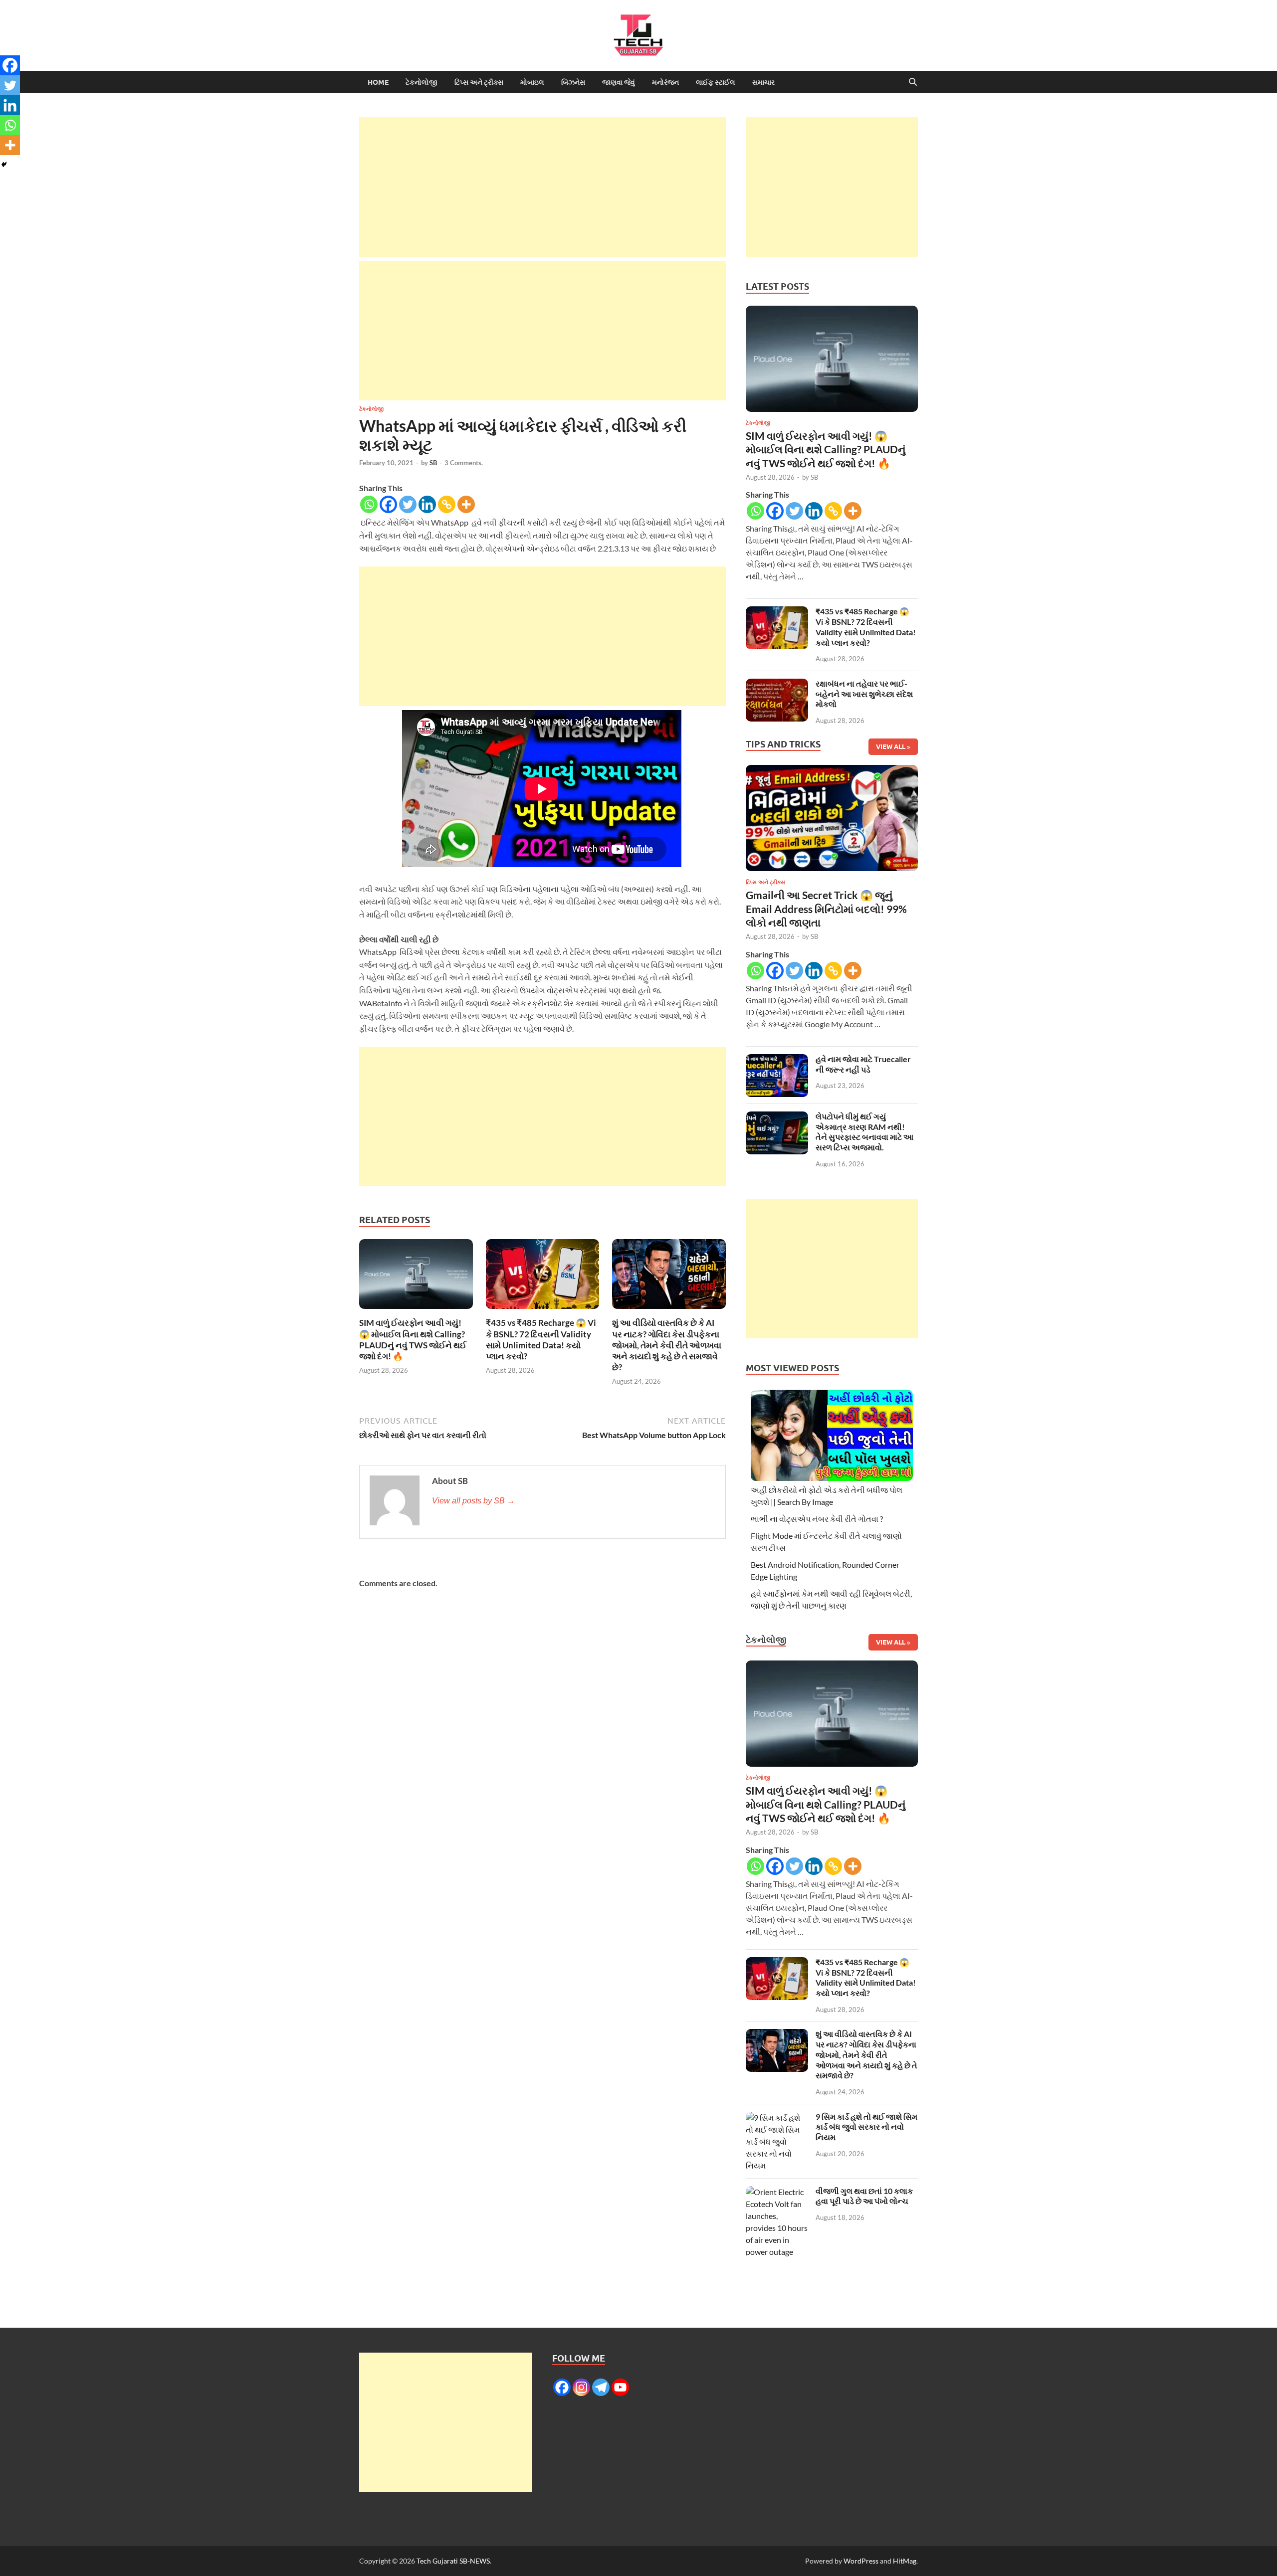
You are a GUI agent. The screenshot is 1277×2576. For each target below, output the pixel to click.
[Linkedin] (427, 504)
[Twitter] (408, 504)
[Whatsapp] (369, 504)
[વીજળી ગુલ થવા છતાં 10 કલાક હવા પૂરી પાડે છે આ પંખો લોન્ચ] (777, 2192)
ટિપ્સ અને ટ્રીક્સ (479, 82)
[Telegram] (601, 2387)
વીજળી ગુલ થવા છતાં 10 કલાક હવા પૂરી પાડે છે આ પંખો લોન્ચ (864, 2196)
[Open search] (913, 82)
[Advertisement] (542, 187)
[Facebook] (388, 504)
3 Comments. (464, 463)
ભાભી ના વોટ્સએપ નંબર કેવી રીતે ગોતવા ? (817, 1519)
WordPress (861, 2561)
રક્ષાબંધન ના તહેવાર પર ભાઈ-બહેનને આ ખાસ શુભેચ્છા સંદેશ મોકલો (864, 694)
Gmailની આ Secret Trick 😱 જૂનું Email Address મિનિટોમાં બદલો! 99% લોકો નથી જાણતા (826, 909)
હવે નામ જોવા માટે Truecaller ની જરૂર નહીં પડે (863, 1064)
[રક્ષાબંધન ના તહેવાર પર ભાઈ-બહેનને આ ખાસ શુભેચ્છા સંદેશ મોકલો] (777, 684)
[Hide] (4, 165)
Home (378, 82)
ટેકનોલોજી (422, 82)
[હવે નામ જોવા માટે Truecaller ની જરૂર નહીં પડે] (777, 1060)
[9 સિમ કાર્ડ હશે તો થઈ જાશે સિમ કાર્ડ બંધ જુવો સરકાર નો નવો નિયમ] (777, 2117)
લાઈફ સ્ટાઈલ (716, 82)
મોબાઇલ (532, 82)
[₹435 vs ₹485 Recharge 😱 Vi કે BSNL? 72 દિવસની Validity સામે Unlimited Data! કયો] (543, 1277)
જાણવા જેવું (619, 82)
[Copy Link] (447, 504)
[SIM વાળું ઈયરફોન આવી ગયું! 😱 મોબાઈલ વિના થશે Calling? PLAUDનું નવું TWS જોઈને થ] (416, 1277)
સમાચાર (763, 82)
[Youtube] (620, 2387)
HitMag (905, 2561)
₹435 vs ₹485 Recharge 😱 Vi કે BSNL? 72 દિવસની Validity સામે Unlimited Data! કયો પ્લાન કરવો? (541, 1339)
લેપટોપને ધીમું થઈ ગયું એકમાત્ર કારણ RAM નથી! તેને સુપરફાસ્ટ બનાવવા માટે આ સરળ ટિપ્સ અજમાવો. (864, 1132)
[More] (466, 504)
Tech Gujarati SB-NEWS (453, 2561)
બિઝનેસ (573, 82)
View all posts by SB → (473, 1501)
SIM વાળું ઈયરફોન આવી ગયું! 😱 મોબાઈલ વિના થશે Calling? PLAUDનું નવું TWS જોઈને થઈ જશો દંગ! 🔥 (413, 1339)
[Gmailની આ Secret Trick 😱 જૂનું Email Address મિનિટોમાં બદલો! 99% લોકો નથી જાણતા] (832, 821)
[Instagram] (581, 2387)
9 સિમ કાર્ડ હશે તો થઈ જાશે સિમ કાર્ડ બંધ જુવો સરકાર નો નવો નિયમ (866, 2127)
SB (433, 463)
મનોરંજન (665, 82)
